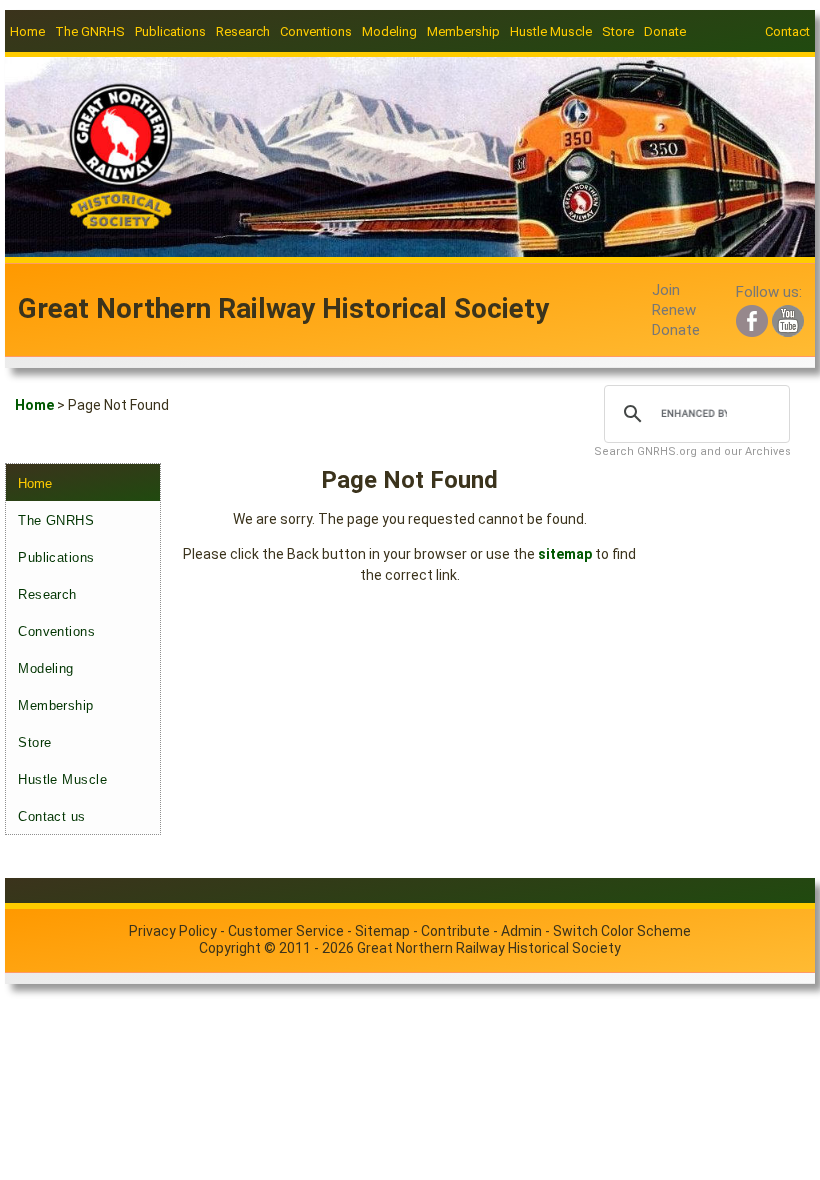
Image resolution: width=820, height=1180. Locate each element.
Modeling (45, 668)
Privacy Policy (173, 931)
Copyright (230, 948)
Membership (55, 705)
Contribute (455, 931)
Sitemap (382, 931)
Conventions (56, 631)
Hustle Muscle (62, 779)
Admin (521, 931)
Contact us (51, 816)
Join (666, 290)
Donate (665, 31)
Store (618, 31)
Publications (56, 557)
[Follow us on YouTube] (788, 318)
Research (47, 594)
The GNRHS (56, 520)
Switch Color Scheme (622, 931)
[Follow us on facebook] (752, 318)
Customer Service (286, 931)
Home (27, 31)
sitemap (565, 554)
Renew (674, 310)
